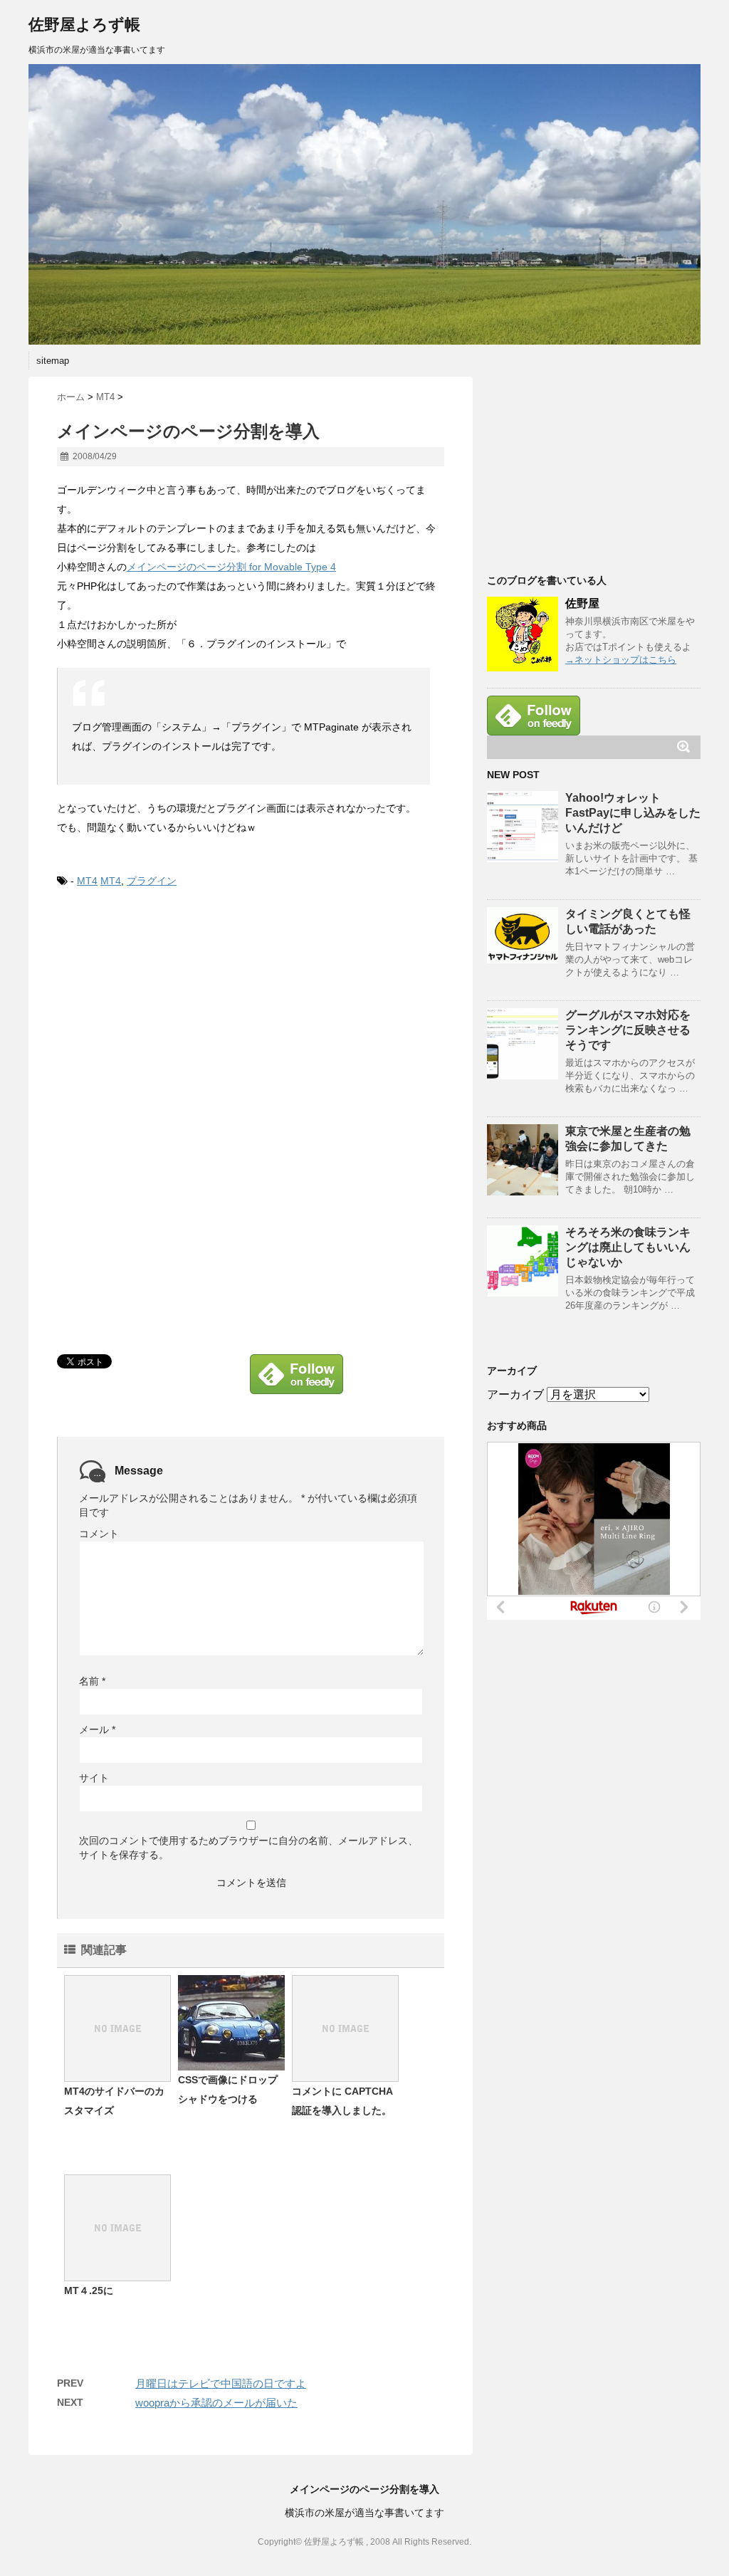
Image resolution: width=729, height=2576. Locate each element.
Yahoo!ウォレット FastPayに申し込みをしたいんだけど (633, 813)
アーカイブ (515, 1394)
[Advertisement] (177, 1014)
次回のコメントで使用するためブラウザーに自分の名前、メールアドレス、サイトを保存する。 (248, 1848)
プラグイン (152, 881)
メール (97, 1729)
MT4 (87, 881)
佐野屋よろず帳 (84, 25)
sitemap (53, 361)
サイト (94, 1778)
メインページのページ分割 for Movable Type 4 (231, 567)
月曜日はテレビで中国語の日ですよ (221, 2383)
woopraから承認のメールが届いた (216, 2403)
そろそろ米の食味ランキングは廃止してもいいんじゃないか (628, 1247)
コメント (99, 1534)
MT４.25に (89, 2290)
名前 (92, 1681)
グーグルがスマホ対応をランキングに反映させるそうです (628, 1030)
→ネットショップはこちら (621, 660)
